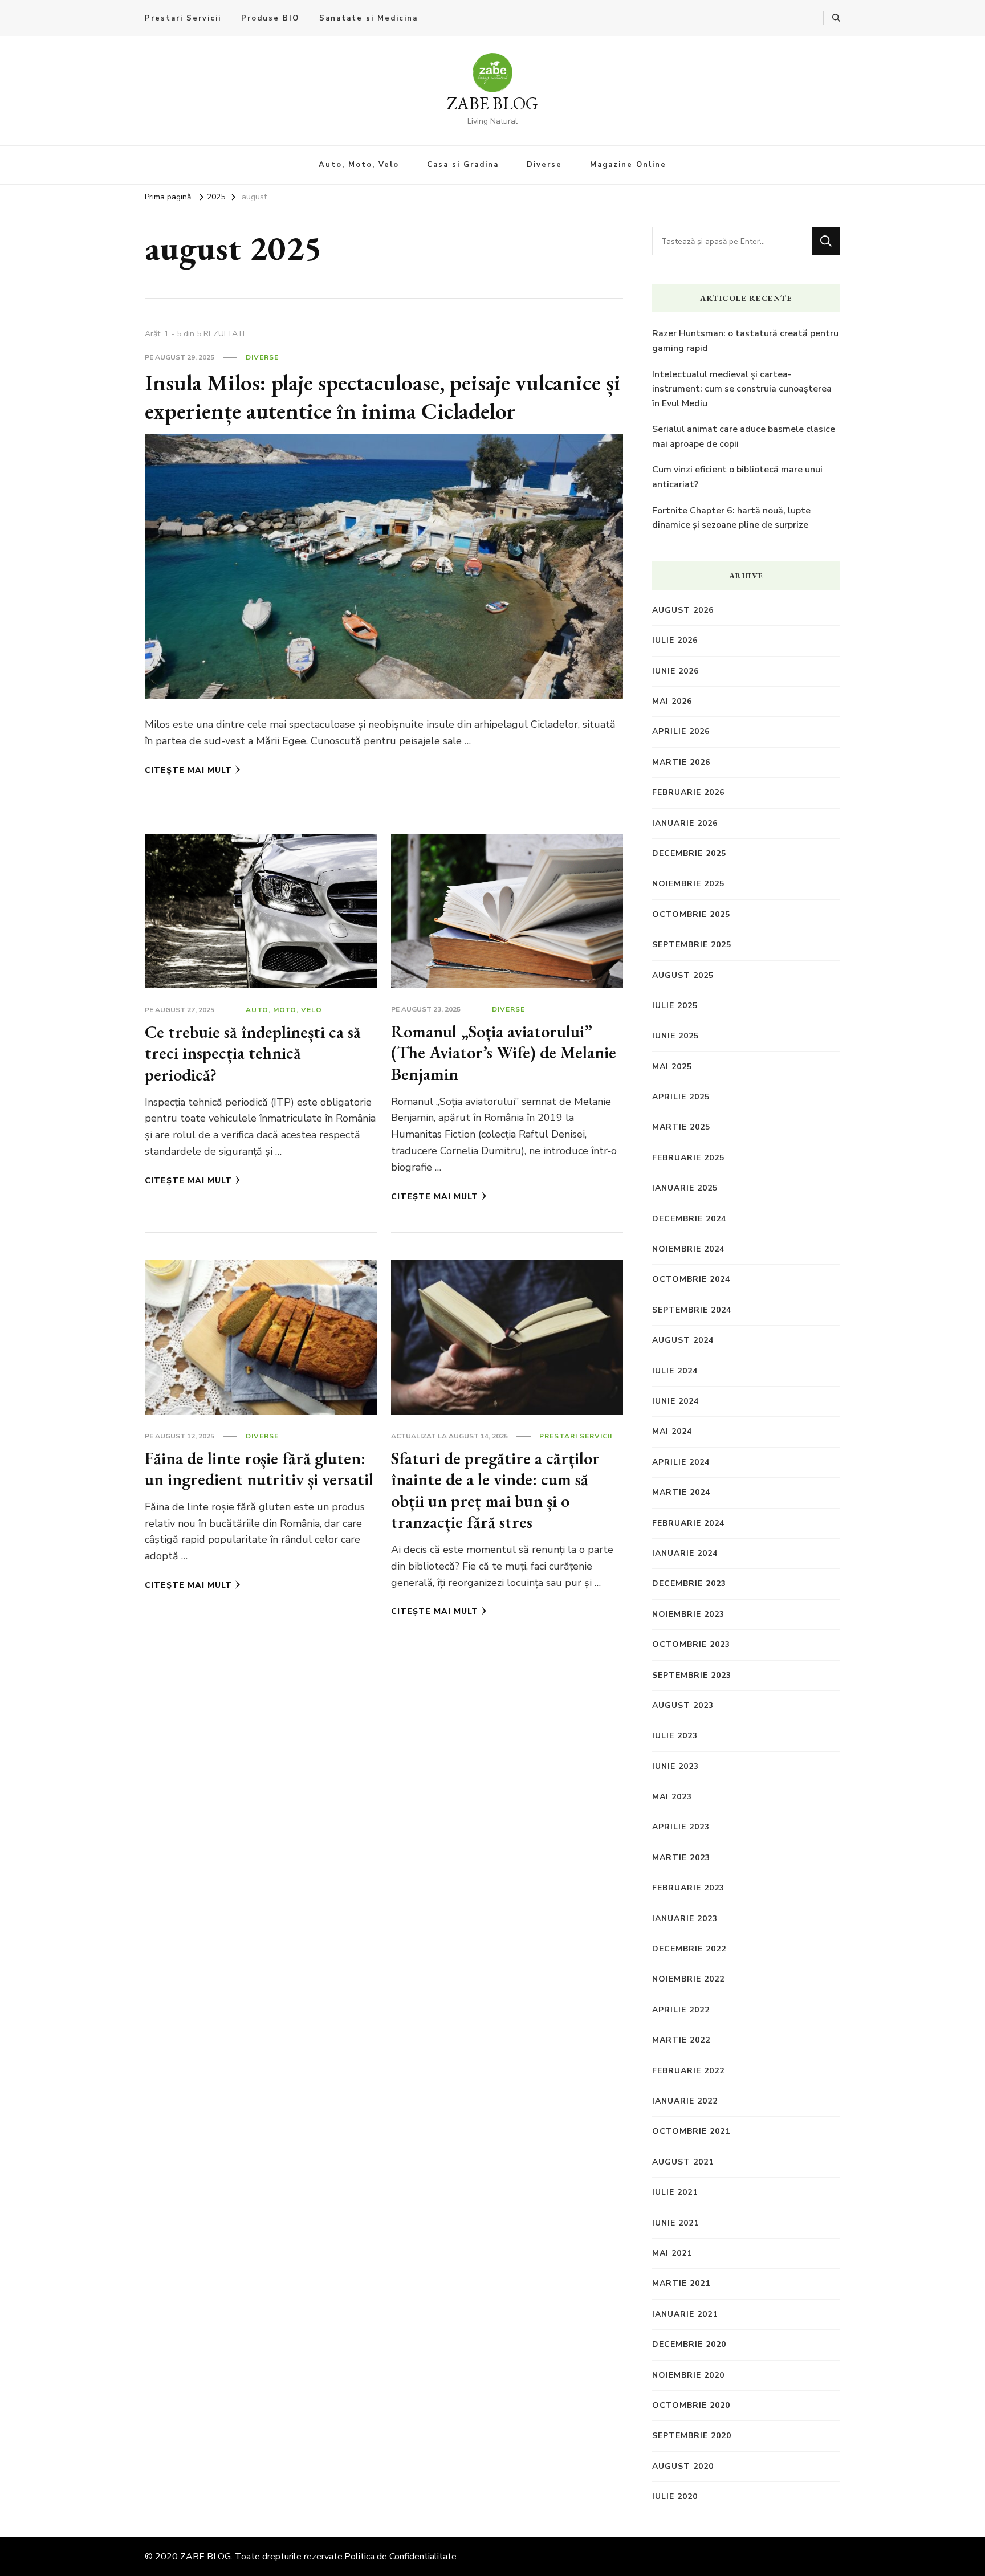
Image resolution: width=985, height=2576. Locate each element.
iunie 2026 (675, 671)
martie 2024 (681, 1492)
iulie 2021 (675, 2192)
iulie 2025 (675, 1006)
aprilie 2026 (681, 731)
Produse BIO (270, 18)
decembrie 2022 (689, 1949)
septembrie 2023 (692, 1675)
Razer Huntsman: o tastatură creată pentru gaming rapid (745, 341)
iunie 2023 (675, 1766)
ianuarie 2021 (685, 2314)
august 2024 (683, 1340)
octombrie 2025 (691, 914)
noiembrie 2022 (688, 1979)
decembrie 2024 (689, 1219)
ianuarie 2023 (685, 1919)
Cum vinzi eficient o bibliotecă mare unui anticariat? (737, 477)
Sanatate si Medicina (369, 18)
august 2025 (683, 975)
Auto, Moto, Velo (359, 165)
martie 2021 (681, 2283)
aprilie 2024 (681, 1462)
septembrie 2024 (692, 1310)
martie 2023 (681, 1858)
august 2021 (683, 2162)
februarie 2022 (688, 2071)
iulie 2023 (675, 1736)
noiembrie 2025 (688, 884)
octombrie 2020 (691, 2405)
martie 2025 (681, 1127)
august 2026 (683, 610)
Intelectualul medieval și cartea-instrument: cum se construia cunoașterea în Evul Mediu (742, 389)
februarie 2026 (688, 792)
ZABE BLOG (492, 103)
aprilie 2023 (681, 1827)
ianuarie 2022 (685, 2101)
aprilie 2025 (681, 1097)
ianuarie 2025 (685, 1188)
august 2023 (683, 1705)
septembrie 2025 (692, 945)
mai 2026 (672, 701)
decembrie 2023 (689, 1583)
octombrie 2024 (691, 1279)
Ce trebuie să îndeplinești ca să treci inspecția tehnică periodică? (253, 1053)
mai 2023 (672, 1797)
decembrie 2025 (689, 853)
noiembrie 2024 (688, 1249)
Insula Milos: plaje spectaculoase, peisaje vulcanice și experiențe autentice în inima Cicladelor (383, 397)
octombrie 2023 (691, 1644)
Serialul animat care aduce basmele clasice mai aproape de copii (744, 437)
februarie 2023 (688, 1888)
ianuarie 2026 (685, 823)
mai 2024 (672, 1431)
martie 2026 (681, 762)
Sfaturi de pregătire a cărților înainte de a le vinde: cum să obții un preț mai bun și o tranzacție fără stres (495, 1490)
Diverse (544, 165)
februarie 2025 (688, 1158)
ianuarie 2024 (685, 1553)
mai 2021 (672, 2253)
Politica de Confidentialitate (400, 2557)
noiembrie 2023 (688, 1614)
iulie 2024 (675, 1371)
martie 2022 (681, 2040)
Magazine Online (628, 165)
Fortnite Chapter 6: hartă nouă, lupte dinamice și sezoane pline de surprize (731, 518)
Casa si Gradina (463, 165)
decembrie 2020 (689, 2344)
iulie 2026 (675, 640)
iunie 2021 (675, 2223)
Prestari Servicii (183, 18)
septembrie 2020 (692, 2436)
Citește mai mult (188, 770)
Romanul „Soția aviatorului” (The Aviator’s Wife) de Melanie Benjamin (504, 1053)
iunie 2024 (675, 1401)
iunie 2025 (675, 1036)
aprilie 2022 (681, 2010)
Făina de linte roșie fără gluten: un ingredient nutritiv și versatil (259, 1469)
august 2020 (683, 2466)
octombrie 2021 (691, 2131)
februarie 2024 (688, 1523)
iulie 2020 (675, 2496)
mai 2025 (672, 1067)
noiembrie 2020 (688, 2375)
